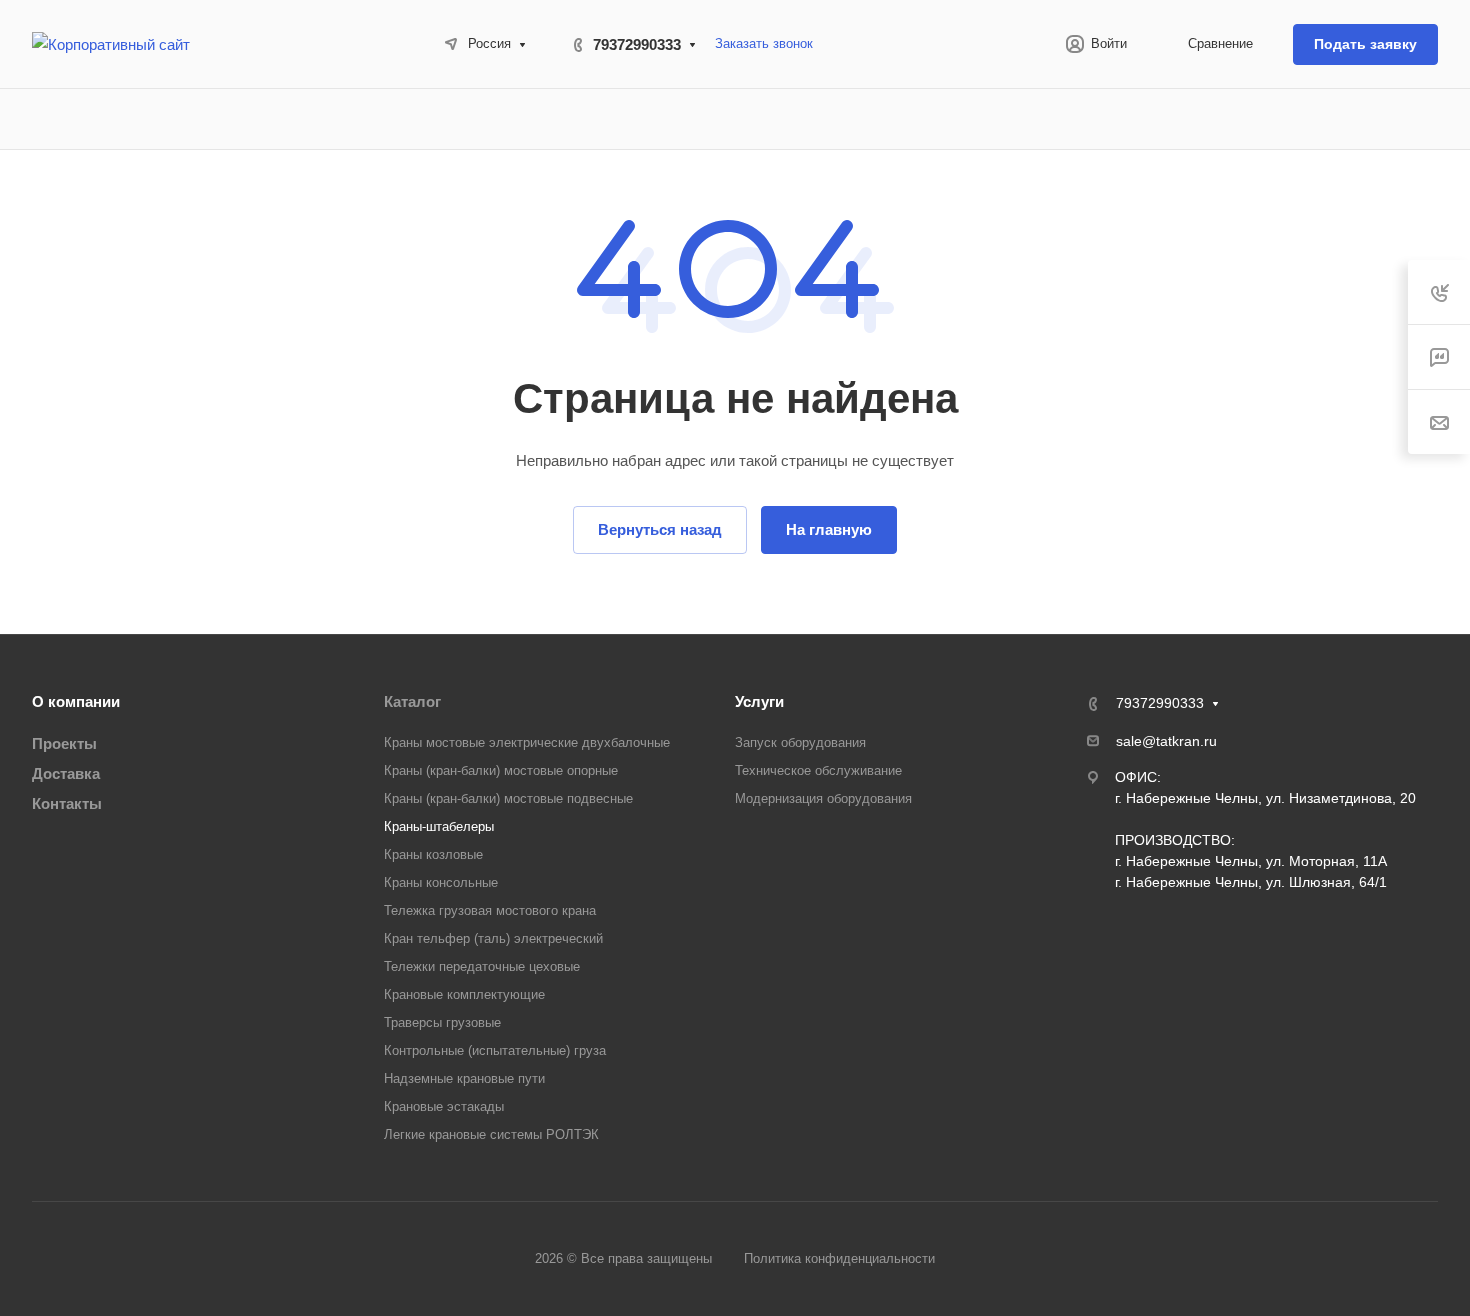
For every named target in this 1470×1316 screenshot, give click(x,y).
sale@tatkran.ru (1166, 741)
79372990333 (637, 44)
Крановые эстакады (444, 1106)
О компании (76, 701)
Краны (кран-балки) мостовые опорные (501, 770)
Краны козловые (433, 854)
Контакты (67, 803)
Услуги (759, 701)
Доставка (66, 773)
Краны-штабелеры (439, 826)
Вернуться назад (660, 529)
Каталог (412, 701)
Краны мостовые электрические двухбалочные (527, 742)
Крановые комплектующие (464, 994)
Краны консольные (441, 882)
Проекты (64, 743)
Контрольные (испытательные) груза (495, 1050)
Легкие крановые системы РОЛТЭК (491, 1134)
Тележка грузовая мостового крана (490, 910)
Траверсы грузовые (442, 1022)
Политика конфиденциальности (839, 1258)
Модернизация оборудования (823, 798)
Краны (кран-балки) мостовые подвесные (508, 798)
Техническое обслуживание (818, 770)
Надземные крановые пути (464, 1078)
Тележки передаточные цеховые (482, 966)
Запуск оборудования (800, 742)
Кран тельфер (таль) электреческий (493, 938)
